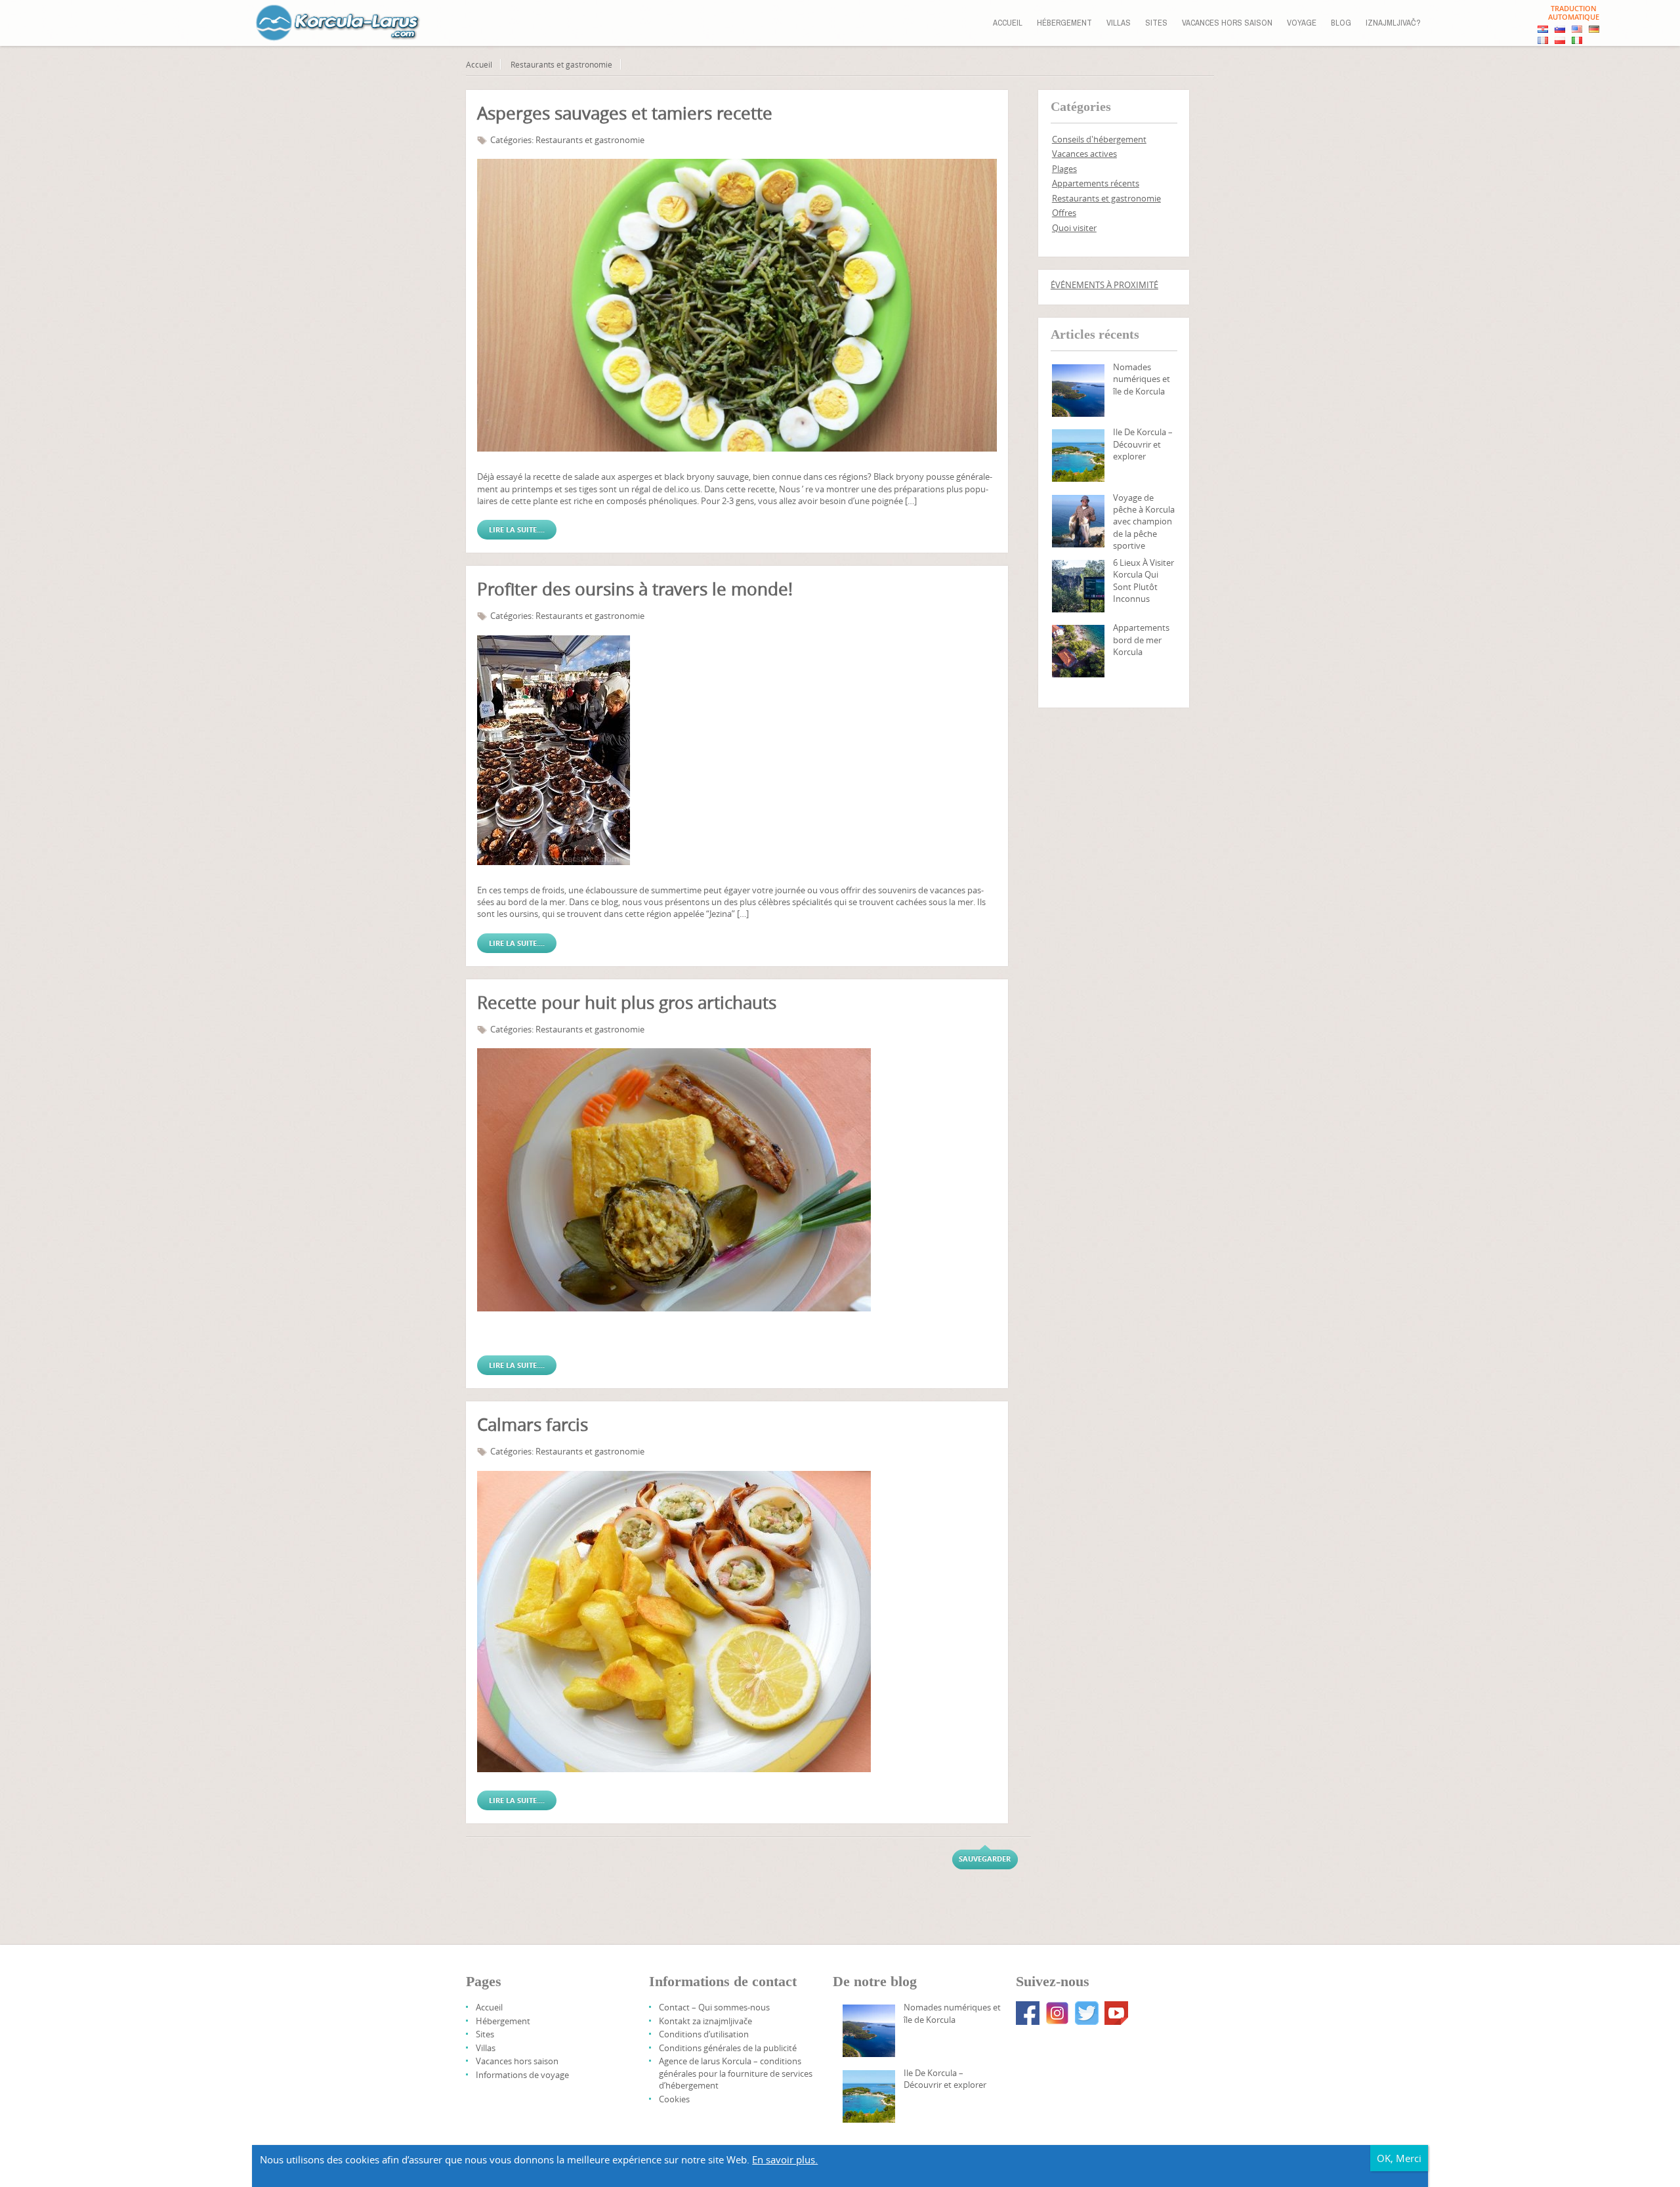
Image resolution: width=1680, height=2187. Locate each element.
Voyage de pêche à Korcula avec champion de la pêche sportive (1144, 522)
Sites (1156, 23)
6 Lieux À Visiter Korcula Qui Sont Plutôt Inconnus (1144, 581)
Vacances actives (1084, 154)
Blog (1341, 23)
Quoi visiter (1074, 228)
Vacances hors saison (1227, 23)
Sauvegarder (985, 1858)
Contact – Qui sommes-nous (714, 2007)
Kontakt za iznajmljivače (705, 2021)
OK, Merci (1399, 2158)
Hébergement (1064, 23)
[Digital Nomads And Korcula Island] (1078, 391)
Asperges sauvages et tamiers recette (625, 113)
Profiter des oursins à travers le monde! (635, 589)
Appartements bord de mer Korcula (1141, 640)
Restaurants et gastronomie (561, 64)
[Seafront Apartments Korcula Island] (1078, 651)
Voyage (1302, 23)
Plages (1064, 169)
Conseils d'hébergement (1099, 139)
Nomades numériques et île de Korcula (1142, 379)
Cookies (674, 2099)
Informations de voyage (522, 2075)
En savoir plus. (785, 2159)
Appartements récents (1096, 183)
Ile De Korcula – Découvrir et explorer (1143, 444)
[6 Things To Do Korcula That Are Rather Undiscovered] (1078, 586)
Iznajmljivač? (1393, 23)
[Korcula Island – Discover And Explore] (1078, 456)
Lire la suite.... (517, 529)
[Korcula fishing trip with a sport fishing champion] (1078, 521)
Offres (1064, 213)
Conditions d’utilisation (704, 2034)
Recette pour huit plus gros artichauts (627, 1003)
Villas (1119, 23)
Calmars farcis (533, 1425)
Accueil (1008, 23)
